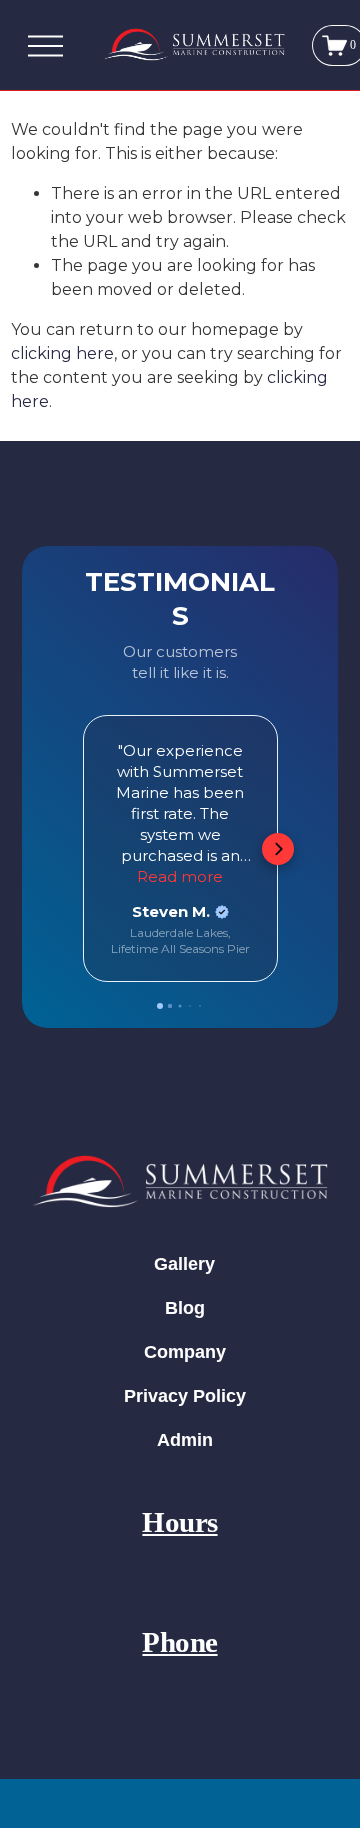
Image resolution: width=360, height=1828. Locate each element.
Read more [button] (180, 876)
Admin (185, 1440)
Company (185, 1352)
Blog (185, 1308)
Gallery (184, 1264)
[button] (82, 849)
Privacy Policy (185, 1396)
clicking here (62, 353)
